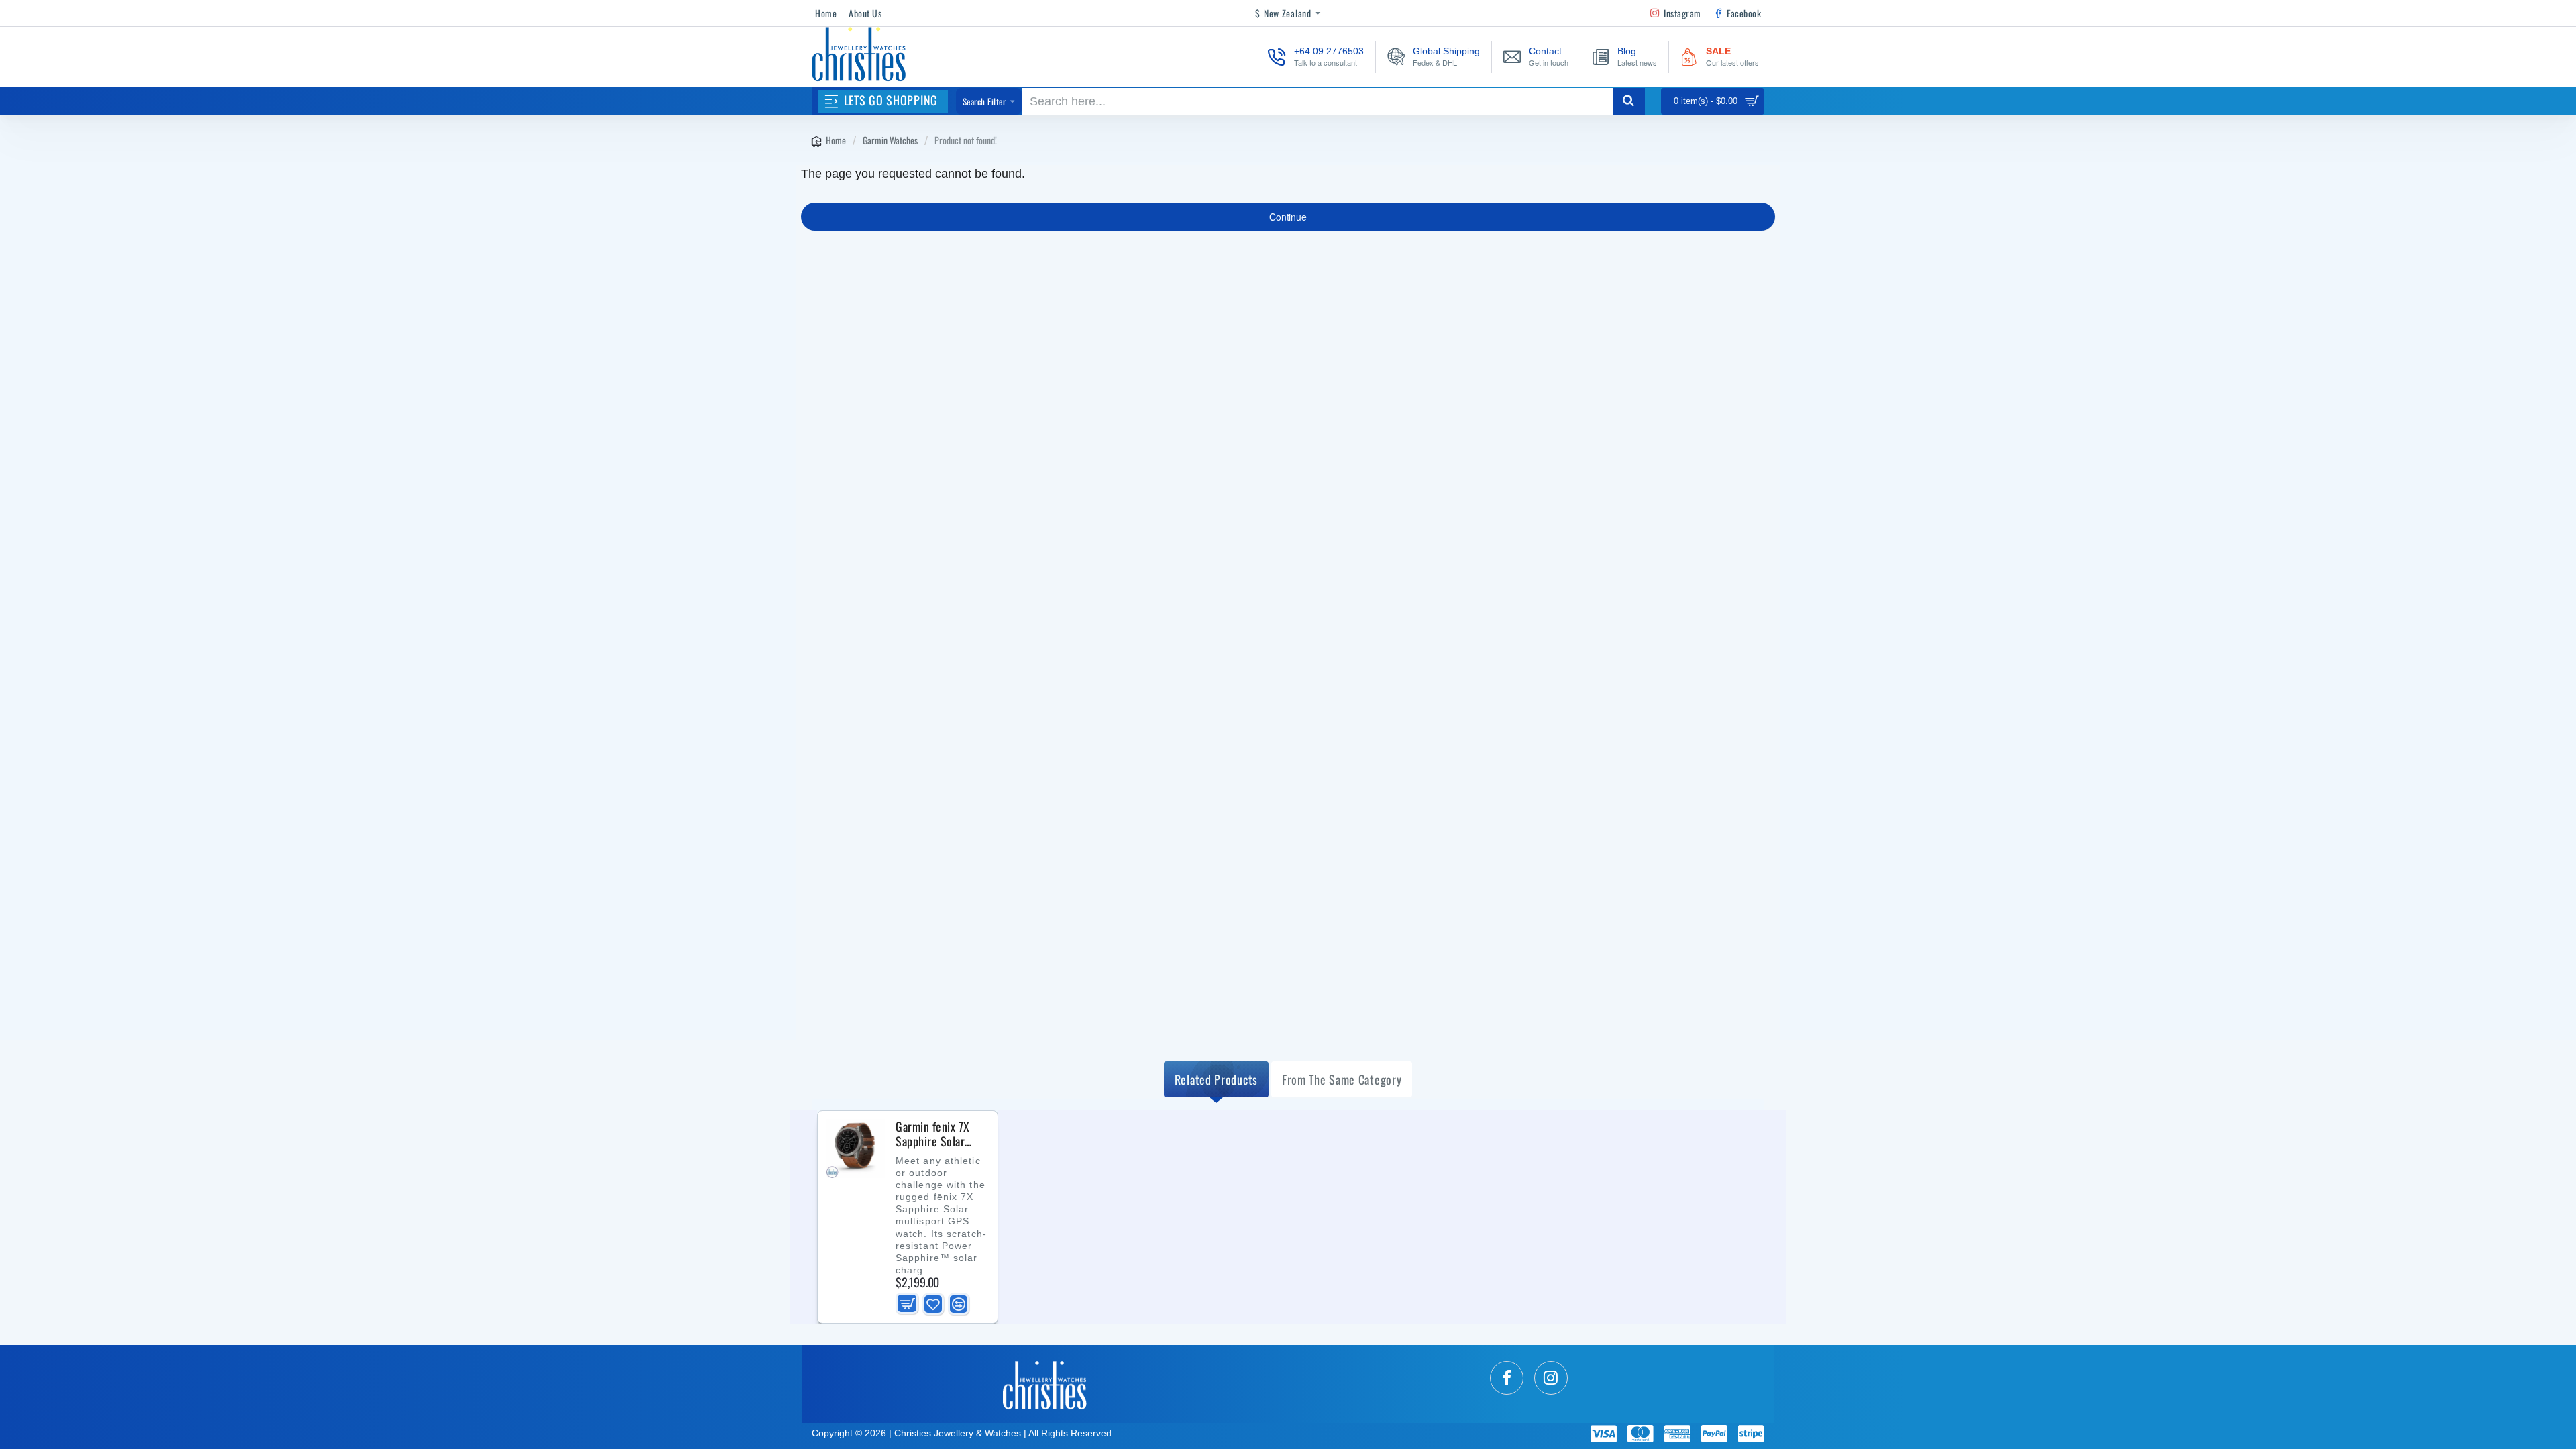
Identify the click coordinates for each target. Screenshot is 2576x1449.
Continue (1288, 217)
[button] (907, 1304)
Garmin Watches (890, 140)
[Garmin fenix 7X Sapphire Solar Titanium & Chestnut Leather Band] (855, 1148)
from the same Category (1342, 1079)
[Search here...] (1629, 101)
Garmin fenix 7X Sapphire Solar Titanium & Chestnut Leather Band (936, 1134)
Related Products (1216, 1079)
